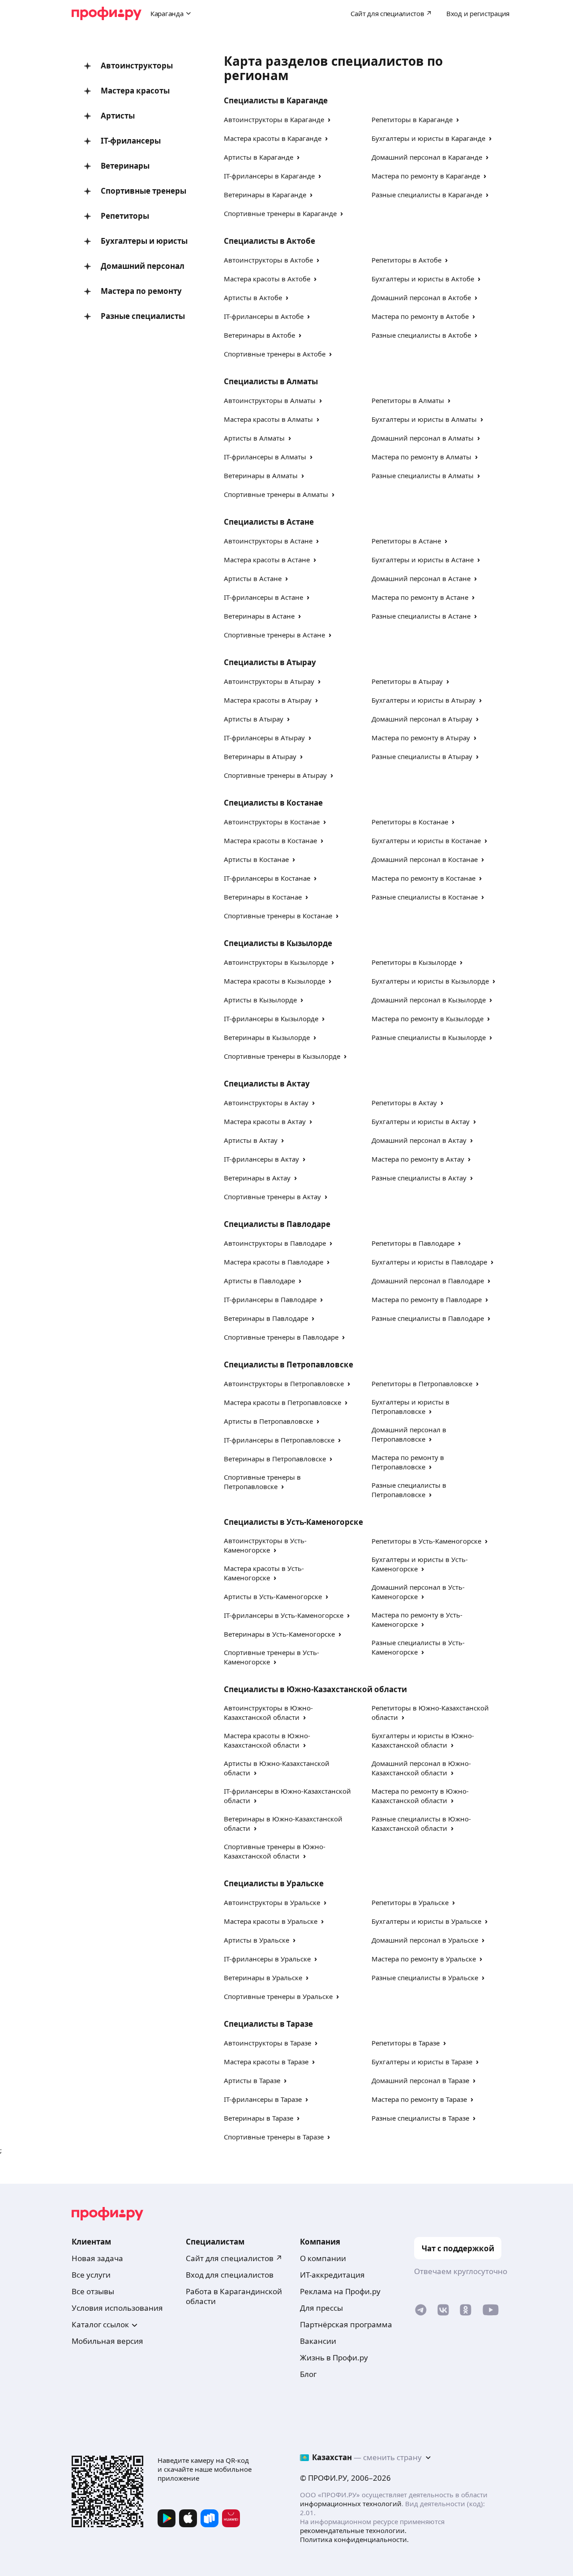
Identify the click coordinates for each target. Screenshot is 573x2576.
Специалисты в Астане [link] (269, 522)
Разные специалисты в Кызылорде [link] (429, 1037)
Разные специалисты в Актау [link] (419, 1178)
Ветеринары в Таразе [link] (259, 2118)
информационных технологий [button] (351, 2504)
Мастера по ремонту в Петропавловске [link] (408, 1462)
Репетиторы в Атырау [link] (407, 681)
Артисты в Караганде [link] (259, 157)
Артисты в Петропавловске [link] (268, 1421)
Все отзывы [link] (93, 2291)
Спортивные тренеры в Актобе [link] (275, 354)
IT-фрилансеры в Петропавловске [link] (279, 1440)
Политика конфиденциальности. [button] (354, 2539)
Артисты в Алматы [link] (254, 438)
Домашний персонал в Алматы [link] (423, 438)
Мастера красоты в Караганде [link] (273, 138)
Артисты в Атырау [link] (254, 719)
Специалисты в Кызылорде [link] (278, 943)
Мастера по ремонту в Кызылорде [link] (428, 1019)
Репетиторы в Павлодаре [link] (413, 1243)
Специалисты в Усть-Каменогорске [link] (293, 1522)
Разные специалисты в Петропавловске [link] (409, 1490)
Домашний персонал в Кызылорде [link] (429, 1000)
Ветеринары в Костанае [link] (263, 897)
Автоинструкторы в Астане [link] (268, 541)
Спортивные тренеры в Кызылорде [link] (282, 1056)
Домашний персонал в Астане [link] (421, 578)
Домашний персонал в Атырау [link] (422, 719)
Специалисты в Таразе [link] (268, 2024)
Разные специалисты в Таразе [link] (420, 2118)
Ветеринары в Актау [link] (257, 1178)
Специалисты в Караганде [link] (276, 100)
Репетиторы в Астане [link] (406, 541)
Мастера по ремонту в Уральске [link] (424, 1959)
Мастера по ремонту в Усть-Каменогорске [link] (417, 1619)
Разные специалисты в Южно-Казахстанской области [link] (421, 1823)
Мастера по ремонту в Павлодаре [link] (427, 1299)
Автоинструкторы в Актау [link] (266, 1103)
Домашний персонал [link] (143, 266)
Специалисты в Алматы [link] (271, 381)
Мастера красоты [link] (135, 91)
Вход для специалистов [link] (230, 2275)
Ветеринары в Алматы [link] (261, 475)
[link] (421, 2312)
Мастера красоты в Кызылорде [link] (274, 981)
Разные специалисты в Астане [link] (421, 616)
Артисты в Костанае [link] (256, 859)
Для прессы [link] (321, 2308)
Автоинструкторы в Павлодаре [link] (275, 1243)
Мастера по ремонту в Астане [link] (420, 597)
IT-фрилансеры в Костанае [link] (267, 878)
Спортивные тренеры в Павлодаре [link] (281, 1337)
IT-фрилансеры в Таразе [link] (263, 2099)
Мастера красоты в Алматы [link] (268, 419)
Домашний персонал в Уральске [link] (425, 1940)
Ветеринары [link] (125, 166)
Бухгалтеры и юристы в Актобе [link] (423, 279)
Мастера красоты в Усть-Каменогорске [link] (264, 1573)
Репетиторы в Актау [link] (404, 1103)
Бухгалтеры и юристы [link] (144, 241)
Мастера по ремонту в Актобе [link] (420, 316)
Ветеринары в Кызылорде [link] (267, 1037)
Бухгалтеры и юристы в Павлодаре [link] (429, 1262)
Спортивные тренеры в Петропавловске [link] (262, 1482)
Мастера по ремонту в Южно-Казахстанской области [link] (420, 1796)
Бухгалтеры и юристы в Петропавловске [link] (411, 1407)
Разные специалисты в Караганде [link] (427, 195)
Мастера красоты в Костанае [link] (270, 840)
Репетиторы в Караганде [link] (412, 119)
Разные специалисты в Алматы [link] (423, 475)
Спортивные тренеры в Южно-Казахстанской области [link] (275, 1851)
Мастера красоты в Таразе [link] (266, 2062)
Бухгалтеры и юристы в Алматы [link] (424, 419)
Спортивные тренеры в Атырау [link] (275, 775)
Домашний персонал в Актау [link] (419, 1140)
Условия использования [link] (117, 2308)
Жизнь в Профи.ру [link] (334, 2357)
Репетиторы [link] (125, 216)
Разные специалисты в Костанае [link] (425, 897)
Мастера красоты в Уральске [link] (271, 1921)
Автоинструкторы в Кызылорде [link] (276, 962)
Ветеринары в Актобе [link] (259, 335)
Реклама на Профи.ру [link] (340, 2291)
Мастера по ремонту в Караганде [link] (426, 176)
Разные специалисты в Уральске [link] (425, 1978)
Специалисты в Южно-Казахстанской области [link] (315, 1689)
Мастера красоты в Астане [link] (267, 560)
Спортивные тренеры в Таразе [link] (274, 2137)
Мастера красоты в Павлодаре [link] (274, 1262)
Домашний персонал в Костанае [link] (425, 859)
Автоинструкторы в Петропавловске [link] (284, 1383)
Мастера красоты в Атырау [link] (268, 700)
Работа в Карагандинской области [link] (234, 2296)
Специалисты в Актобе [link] (269, 241)
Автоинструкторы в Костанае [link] (272, 822)
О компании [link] (323, 2258)
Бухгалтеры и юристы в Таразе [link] (422, 2062)
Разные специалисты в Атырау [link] (422, 756)
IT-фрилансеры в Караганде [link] (269, 176)
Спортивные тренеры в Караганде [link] (280, 213)
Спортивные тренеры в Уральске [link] (278, 1996)
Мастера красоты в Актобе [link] (267, 279)
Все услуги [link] (91, 2275)
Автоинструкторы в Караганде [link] (274, 119)
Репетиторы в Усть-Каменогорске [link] (426, 1541)
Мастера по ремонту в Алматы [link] (421, 457)
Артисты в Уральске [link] (257, 1940)
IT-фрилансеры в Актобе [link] (264, 316)
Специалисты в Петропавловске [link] (289, 1364)
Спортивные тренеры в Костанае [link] (278, 916)
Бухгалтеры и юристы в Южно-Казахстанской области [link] (423, 1740)
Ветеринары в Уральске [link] (263, 1978)
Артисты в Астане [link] (253, 578)
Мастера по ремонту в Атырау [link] (421, 738)
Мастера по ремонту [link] (141, 291)
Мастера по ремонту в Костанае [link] (423, 878)
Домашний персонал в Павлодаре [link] (428, 1281)
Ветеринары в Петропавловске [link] (275, 1459)
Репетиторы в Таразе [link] (406, 2043)
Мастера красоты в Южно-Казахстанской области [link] (267, 1740)
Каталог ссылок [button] (100, 2324)
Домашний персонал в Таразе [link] (420, 2080)
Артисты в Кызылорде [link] (260, 1000)
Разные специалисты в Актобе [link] (421, 335)
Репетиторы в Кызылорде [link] (414, 962)
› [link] (329, 119)
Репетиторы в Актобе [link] (406, 260)
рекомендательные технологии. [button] (353, 2530)
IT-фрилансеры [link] (131, 141)
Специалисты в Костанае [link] (273, 803)
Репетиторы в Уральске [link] (410, 1902)
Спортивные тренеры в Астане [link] (274, 635)
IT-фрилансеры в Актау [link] (261, 1159)
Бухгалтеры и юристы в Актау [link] (421, 1121)
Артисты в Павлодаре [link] (259, 1281)
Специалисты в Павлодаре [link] (277, 1224)
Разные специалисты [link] (143, 316)
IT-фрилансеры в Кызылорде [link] (271, 1019)
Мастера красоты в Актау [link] (265, 1121)
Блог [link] (308, 2374)
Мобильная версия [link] (107, 2341)
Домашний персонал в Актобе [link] (421, 297)
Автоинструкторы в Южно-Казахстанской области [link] (268, 1712)
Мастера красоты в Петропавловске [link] (282, 1402)
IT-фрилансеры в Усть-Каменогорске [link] (284, 1615)
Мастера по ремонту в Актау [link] (418, 1159)
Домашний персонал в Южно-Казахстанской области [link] (421, 1768)
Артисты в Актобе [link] (253, 297)
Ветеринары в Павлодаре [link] (266, 1318)
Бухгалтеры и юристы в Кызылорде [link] (430, 981)
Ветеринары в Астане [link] (259, 616)
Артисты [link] (118, 116)
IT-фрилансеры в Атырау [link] (264, 738)
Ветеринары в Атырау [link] (260, 756)
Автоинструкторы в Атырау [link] (269, 681)
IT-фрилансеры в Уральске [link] (267, 1959)
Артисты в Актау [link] (251, 1140)
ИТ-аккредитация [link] (332, 2275)
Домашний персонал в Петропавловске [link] (409, 1434)
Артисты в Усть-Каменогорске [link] (273, 1596)
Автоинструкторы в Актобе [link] (268, 260)
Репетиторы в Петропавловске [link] (422, 1383)
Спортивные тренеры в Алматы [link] (276, 494)
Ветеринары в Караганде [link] (265, 195)
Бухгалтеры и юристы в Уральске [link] (426, 1921)
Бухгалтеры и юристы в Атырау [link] (423, 700)
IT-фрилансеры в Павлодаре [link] (270, 1299)
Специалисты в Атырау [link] (270, 662)
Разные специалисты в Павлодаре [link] (428, 1318)
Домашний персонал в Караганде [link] (427, 157)
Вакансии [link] (318, 2341)
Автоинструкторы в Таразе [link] (267, 2043)
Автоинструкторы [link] (137, 66)
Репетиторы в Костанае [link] (410, 822)
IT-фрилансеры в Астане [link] (263, 597)
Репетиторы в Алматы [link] (408, 400)
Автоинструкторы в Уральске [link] (272, 1902)
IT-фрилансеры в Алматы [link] (265, 457)
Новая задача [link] (97, 2258)
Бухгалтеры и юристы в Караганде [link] (428, 138)
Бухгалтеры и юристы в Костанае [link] (426, 840)
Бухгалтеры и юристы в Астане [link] (423, 560)
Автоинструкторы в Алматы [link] (270, 400)
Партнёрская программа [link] (346, 2324)
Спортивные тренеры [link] (143, 191)
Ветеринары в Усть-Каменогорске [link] (279, 1634)
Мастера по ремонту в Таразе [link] (419, 2099)
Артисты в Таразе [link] (252, 2080)
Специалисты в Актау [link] (267, 1084)
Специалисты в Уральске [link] (274, 1883)
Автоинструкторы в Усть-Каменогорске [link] (265, 1545)
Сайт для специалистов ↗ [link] (234, 2258)
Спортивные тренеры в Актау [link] (272, 1197)
